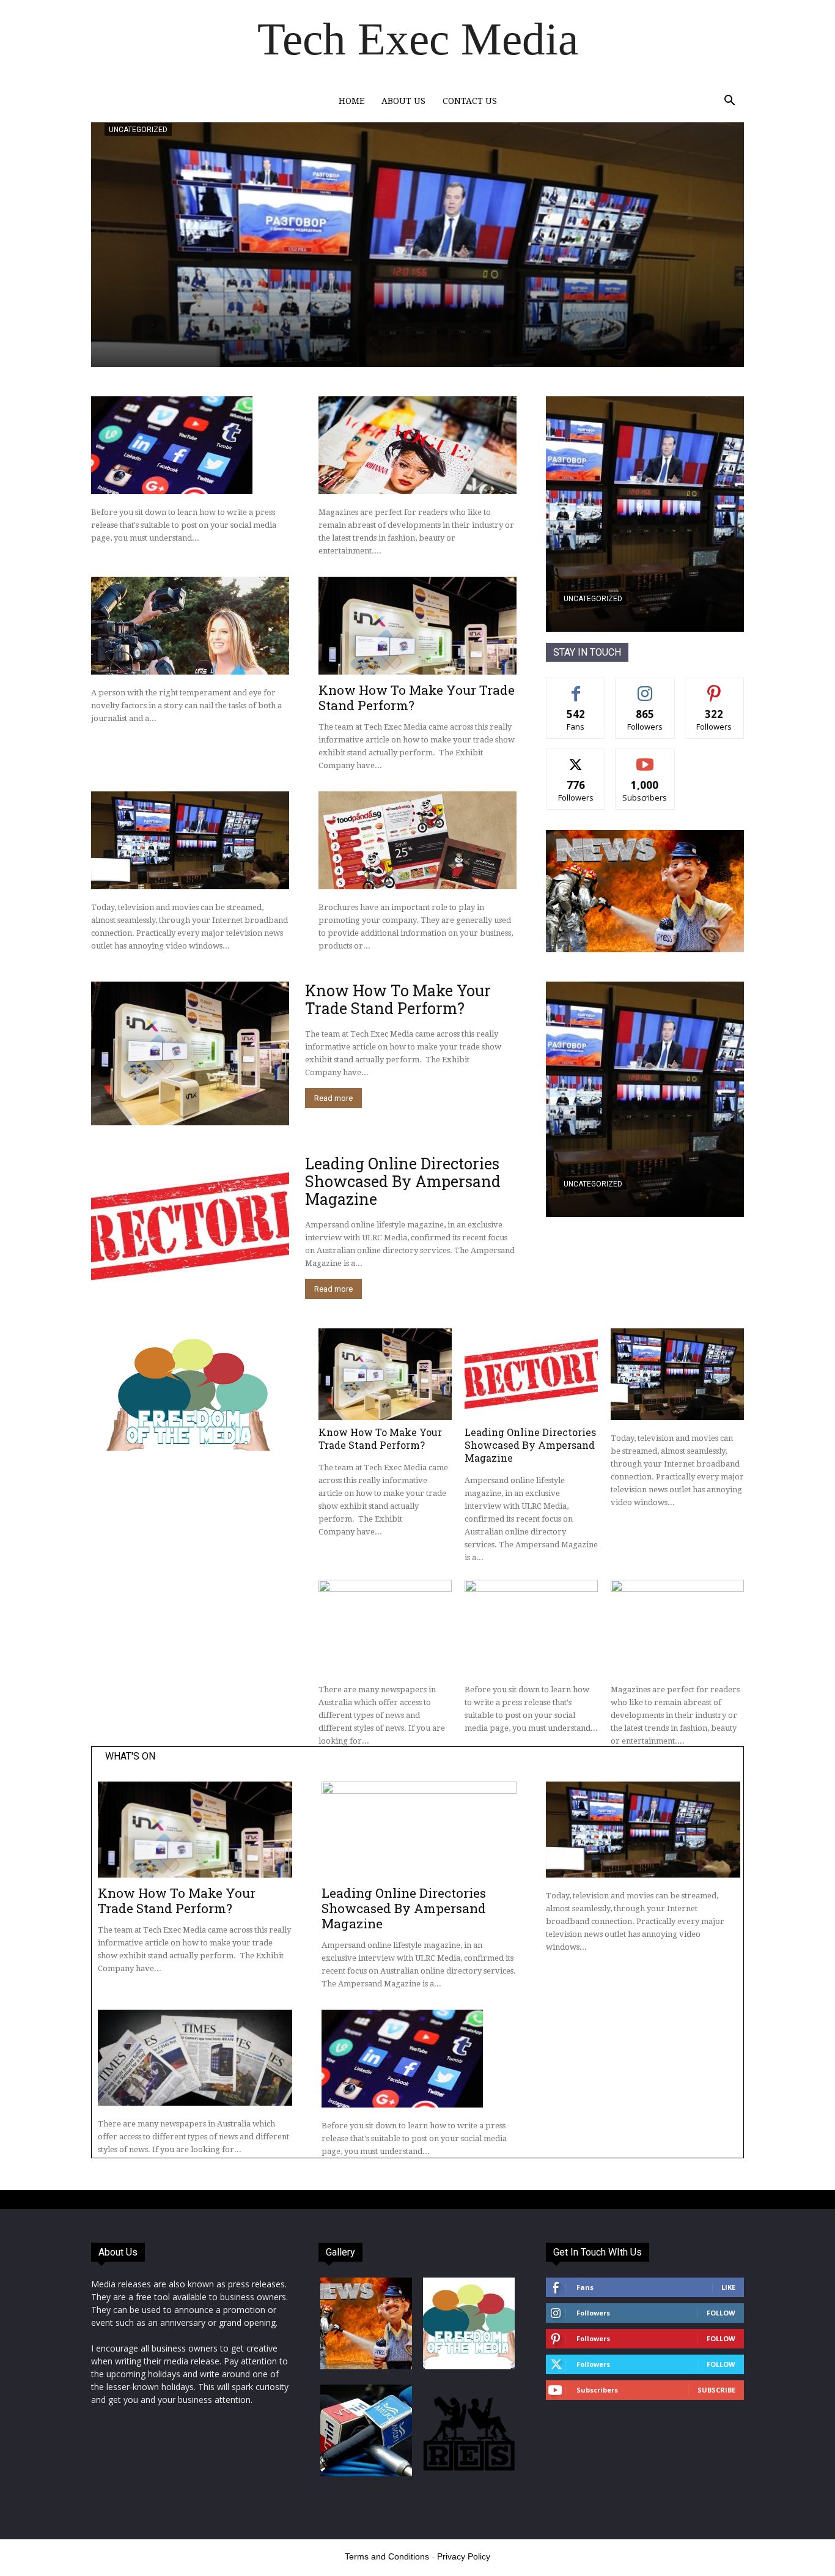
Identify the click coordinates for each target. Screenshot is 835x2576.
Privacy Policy (464, 2556)
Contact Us (470, 101)
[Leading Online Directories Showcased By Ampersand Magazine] (190, 1227)
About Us (403, 101)
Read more (333, 1098)
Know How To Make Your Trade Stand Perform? (417, 698)
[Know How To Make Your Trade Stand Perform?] (417, 626)
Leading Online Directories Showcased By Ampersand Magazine (403, 1181)
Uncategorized (138, 130)
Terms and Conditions (387, 2556)
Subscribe (645, 758)
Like (576, 687)
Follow (645, 687)
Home (351, 101)
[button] (729, 102)
